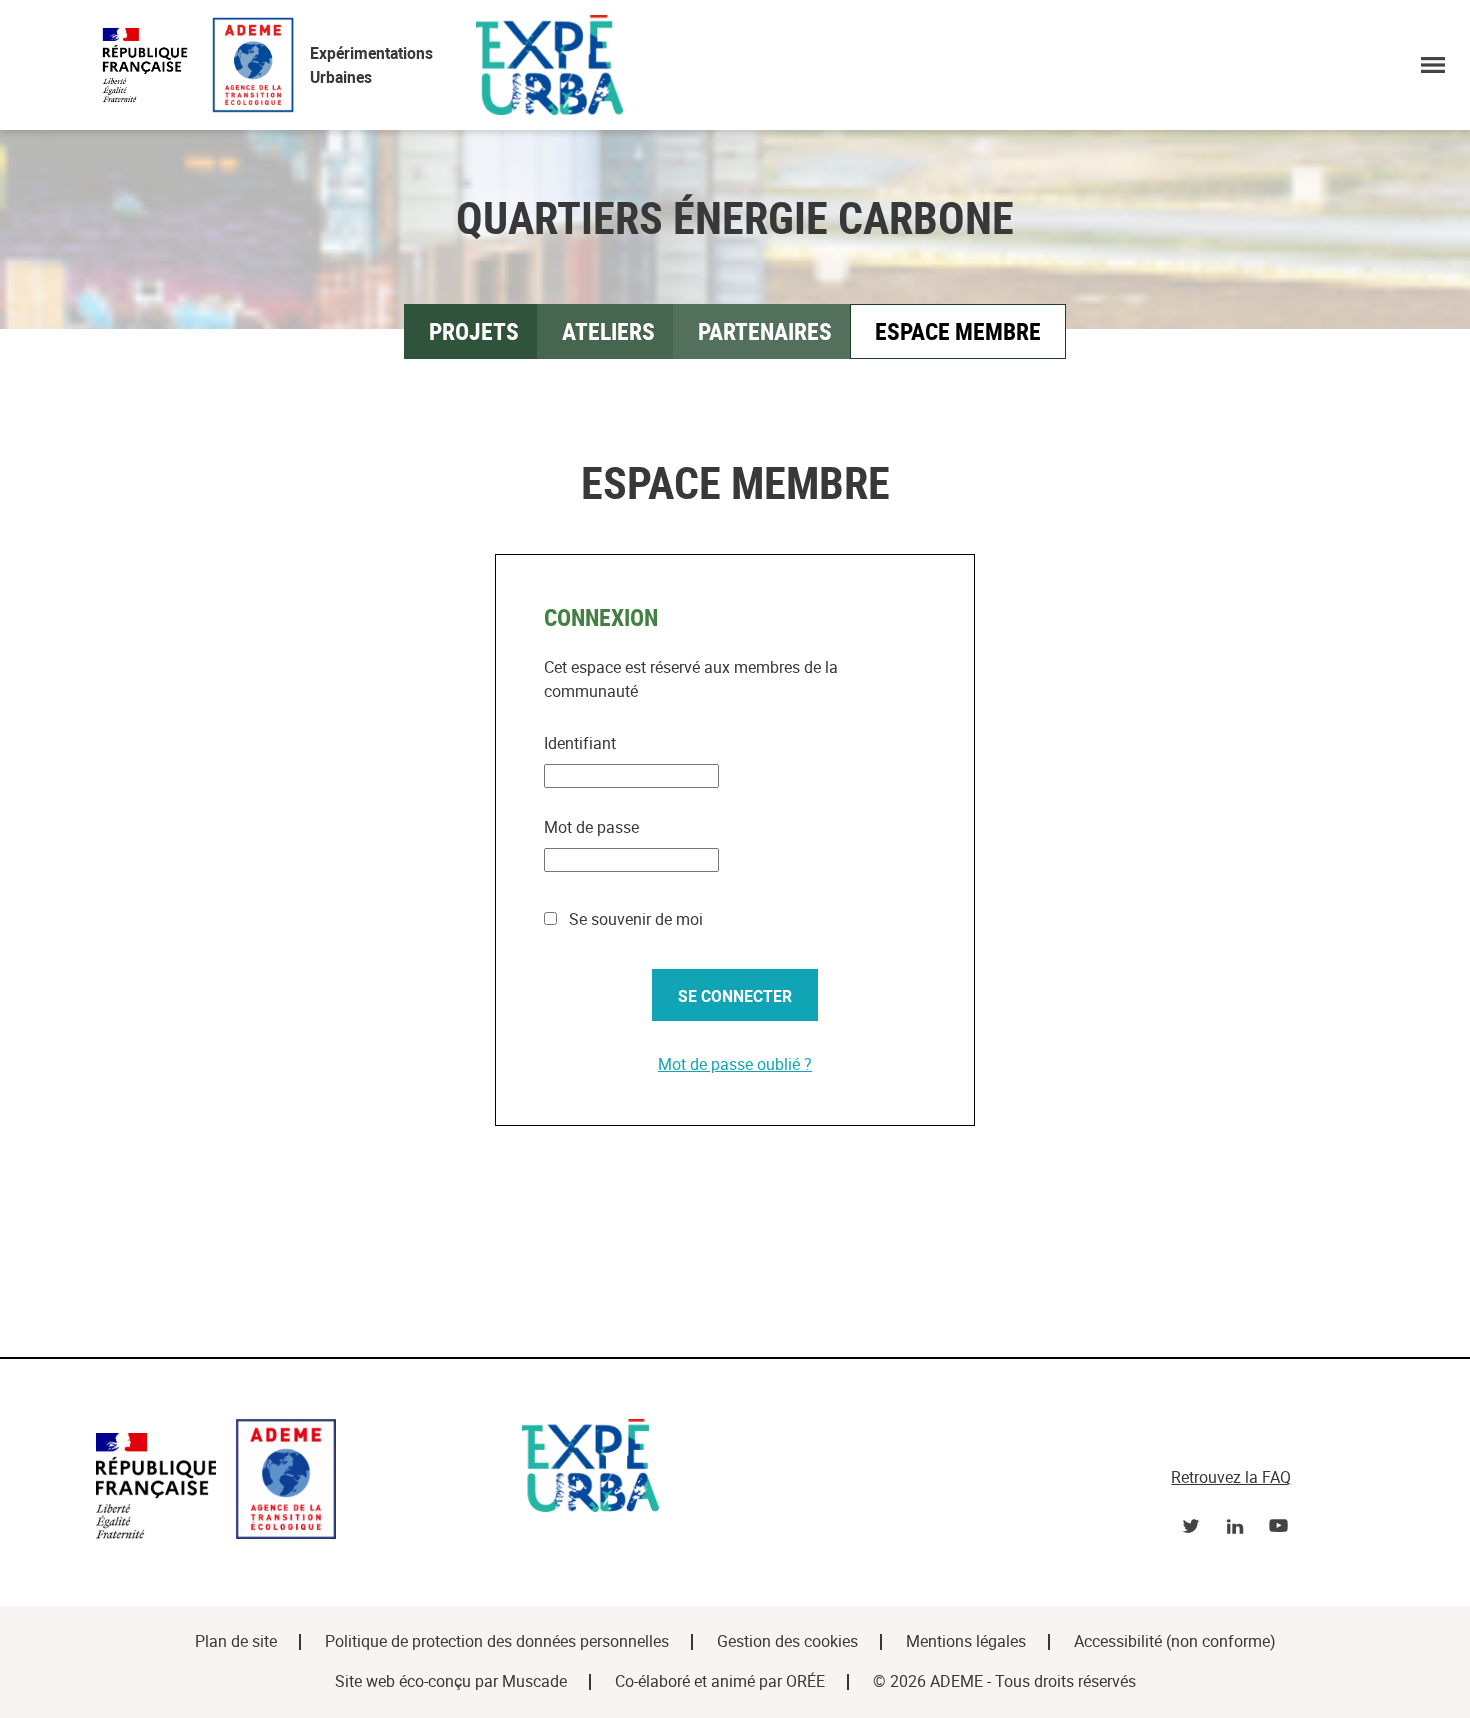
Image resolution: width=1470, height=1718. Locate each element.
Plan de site (236, 1641)
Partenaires (765, 331)
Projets (474, 331)
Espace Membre (958, 331)
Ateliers (608, 331)
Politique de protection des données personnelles (497, 1641)
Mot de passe (591, 827)
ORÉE (805, 1681)
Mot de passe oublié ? (735, 1064)
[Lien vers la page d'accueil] (299, 1482)
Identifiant (580, 743)
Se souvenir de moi (634, 919)
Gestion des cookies (787, 1641)
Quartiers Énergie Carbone (735, 217)
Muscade (534, 1681)
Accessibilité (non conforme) (1175, 1641)
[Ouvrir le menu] (1433, 65)
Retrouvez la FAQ (1231, 1477)
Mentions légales (966, 1641)
